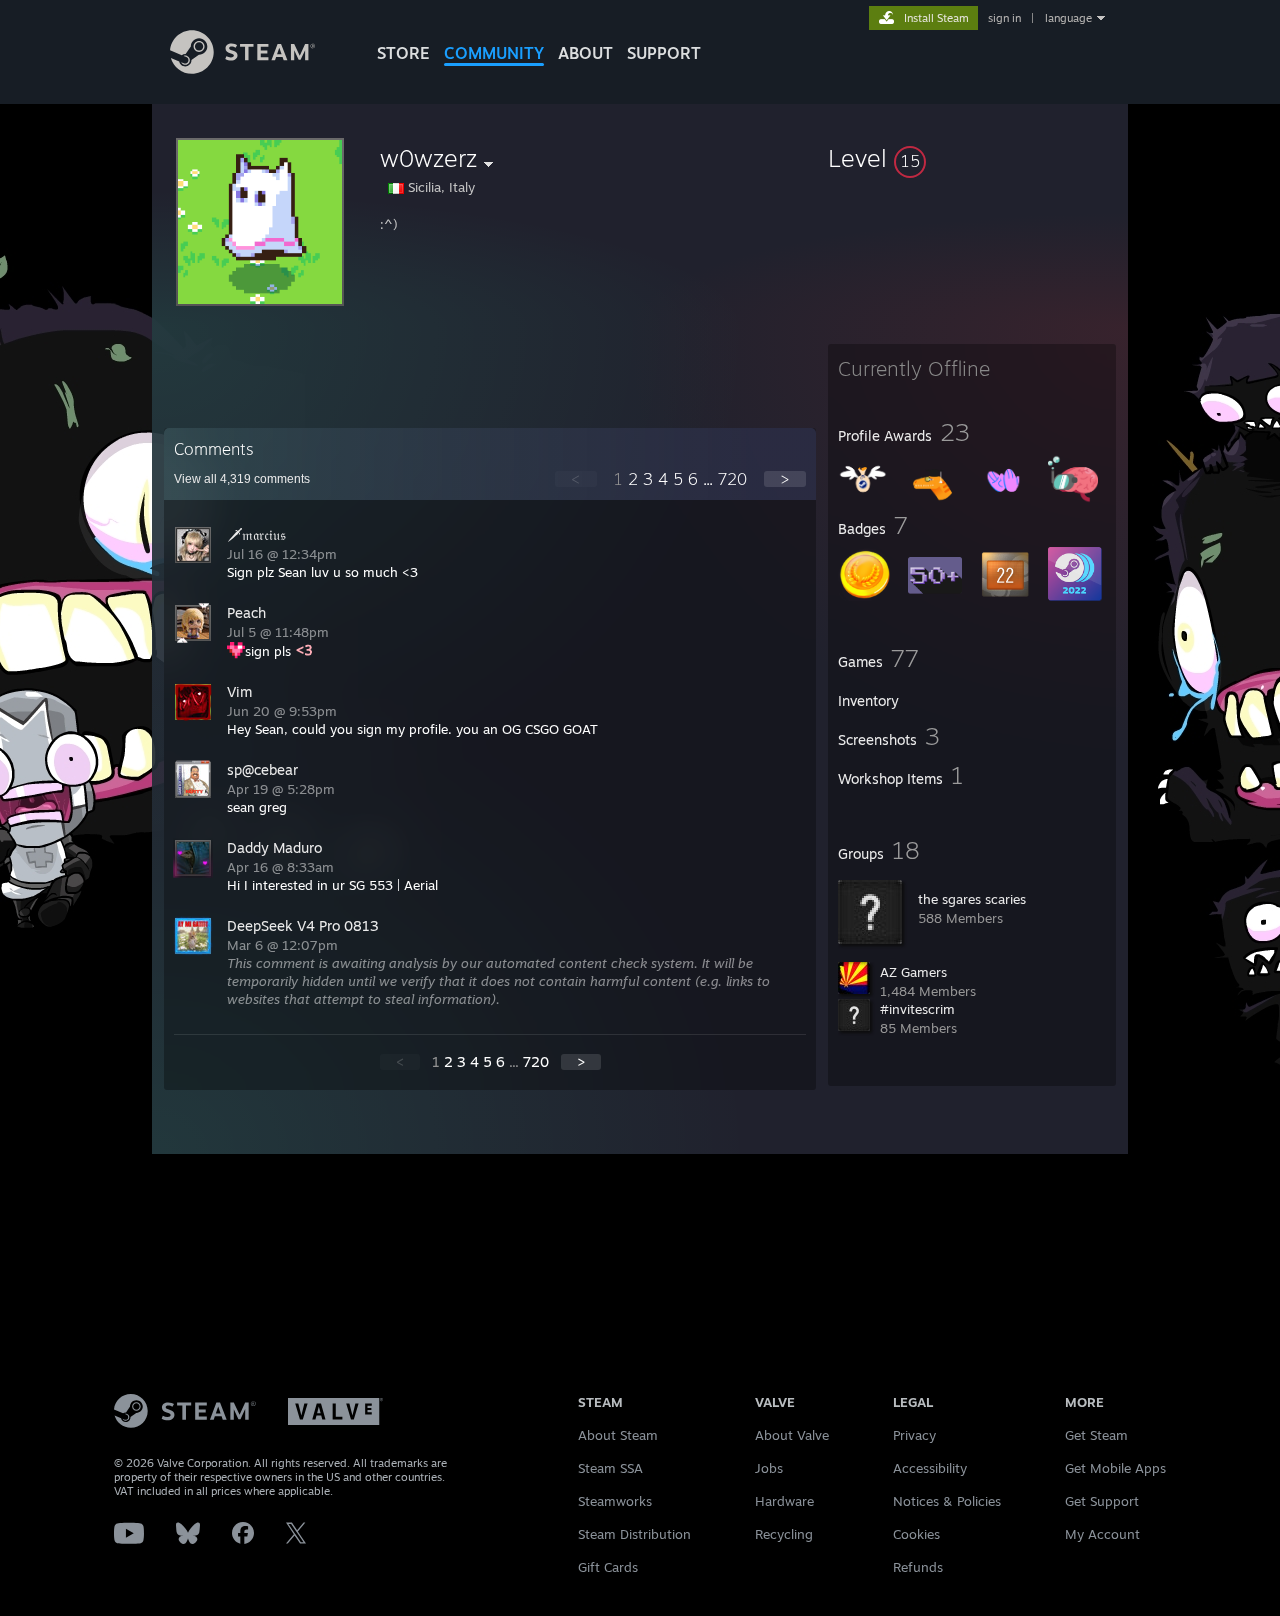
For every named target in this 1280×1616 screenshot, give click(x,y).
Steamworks (615, 1501)
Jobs (769, 1468)
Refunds (918, 1567)
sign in (1004, 18)
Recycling (784, 1534)
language (1068, 18)
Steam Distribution (634, 1534)
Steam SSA (610, 1468)
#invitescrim (917, 1009)
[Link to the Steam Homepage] (242, 68)
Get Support (1102, 1501)
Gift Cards (608, 1567)
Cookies (916, 1534)
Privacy (914, 1435)
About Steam (618, 1435)
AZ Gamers (913, 972)
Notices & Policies (947, 1501)
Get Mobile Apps (1115, 1468)
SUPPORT (664, 53)
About (585, 53)
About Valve (792, 1435)
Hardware (784, 1501)
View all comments (242, 479)
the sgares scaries (972, 899)
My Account (1102, 1534)
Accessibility (930, 1468)
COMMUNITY (494, 53)
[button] (972, 158)
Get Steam (1096, 1435)
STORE (403, 53)
